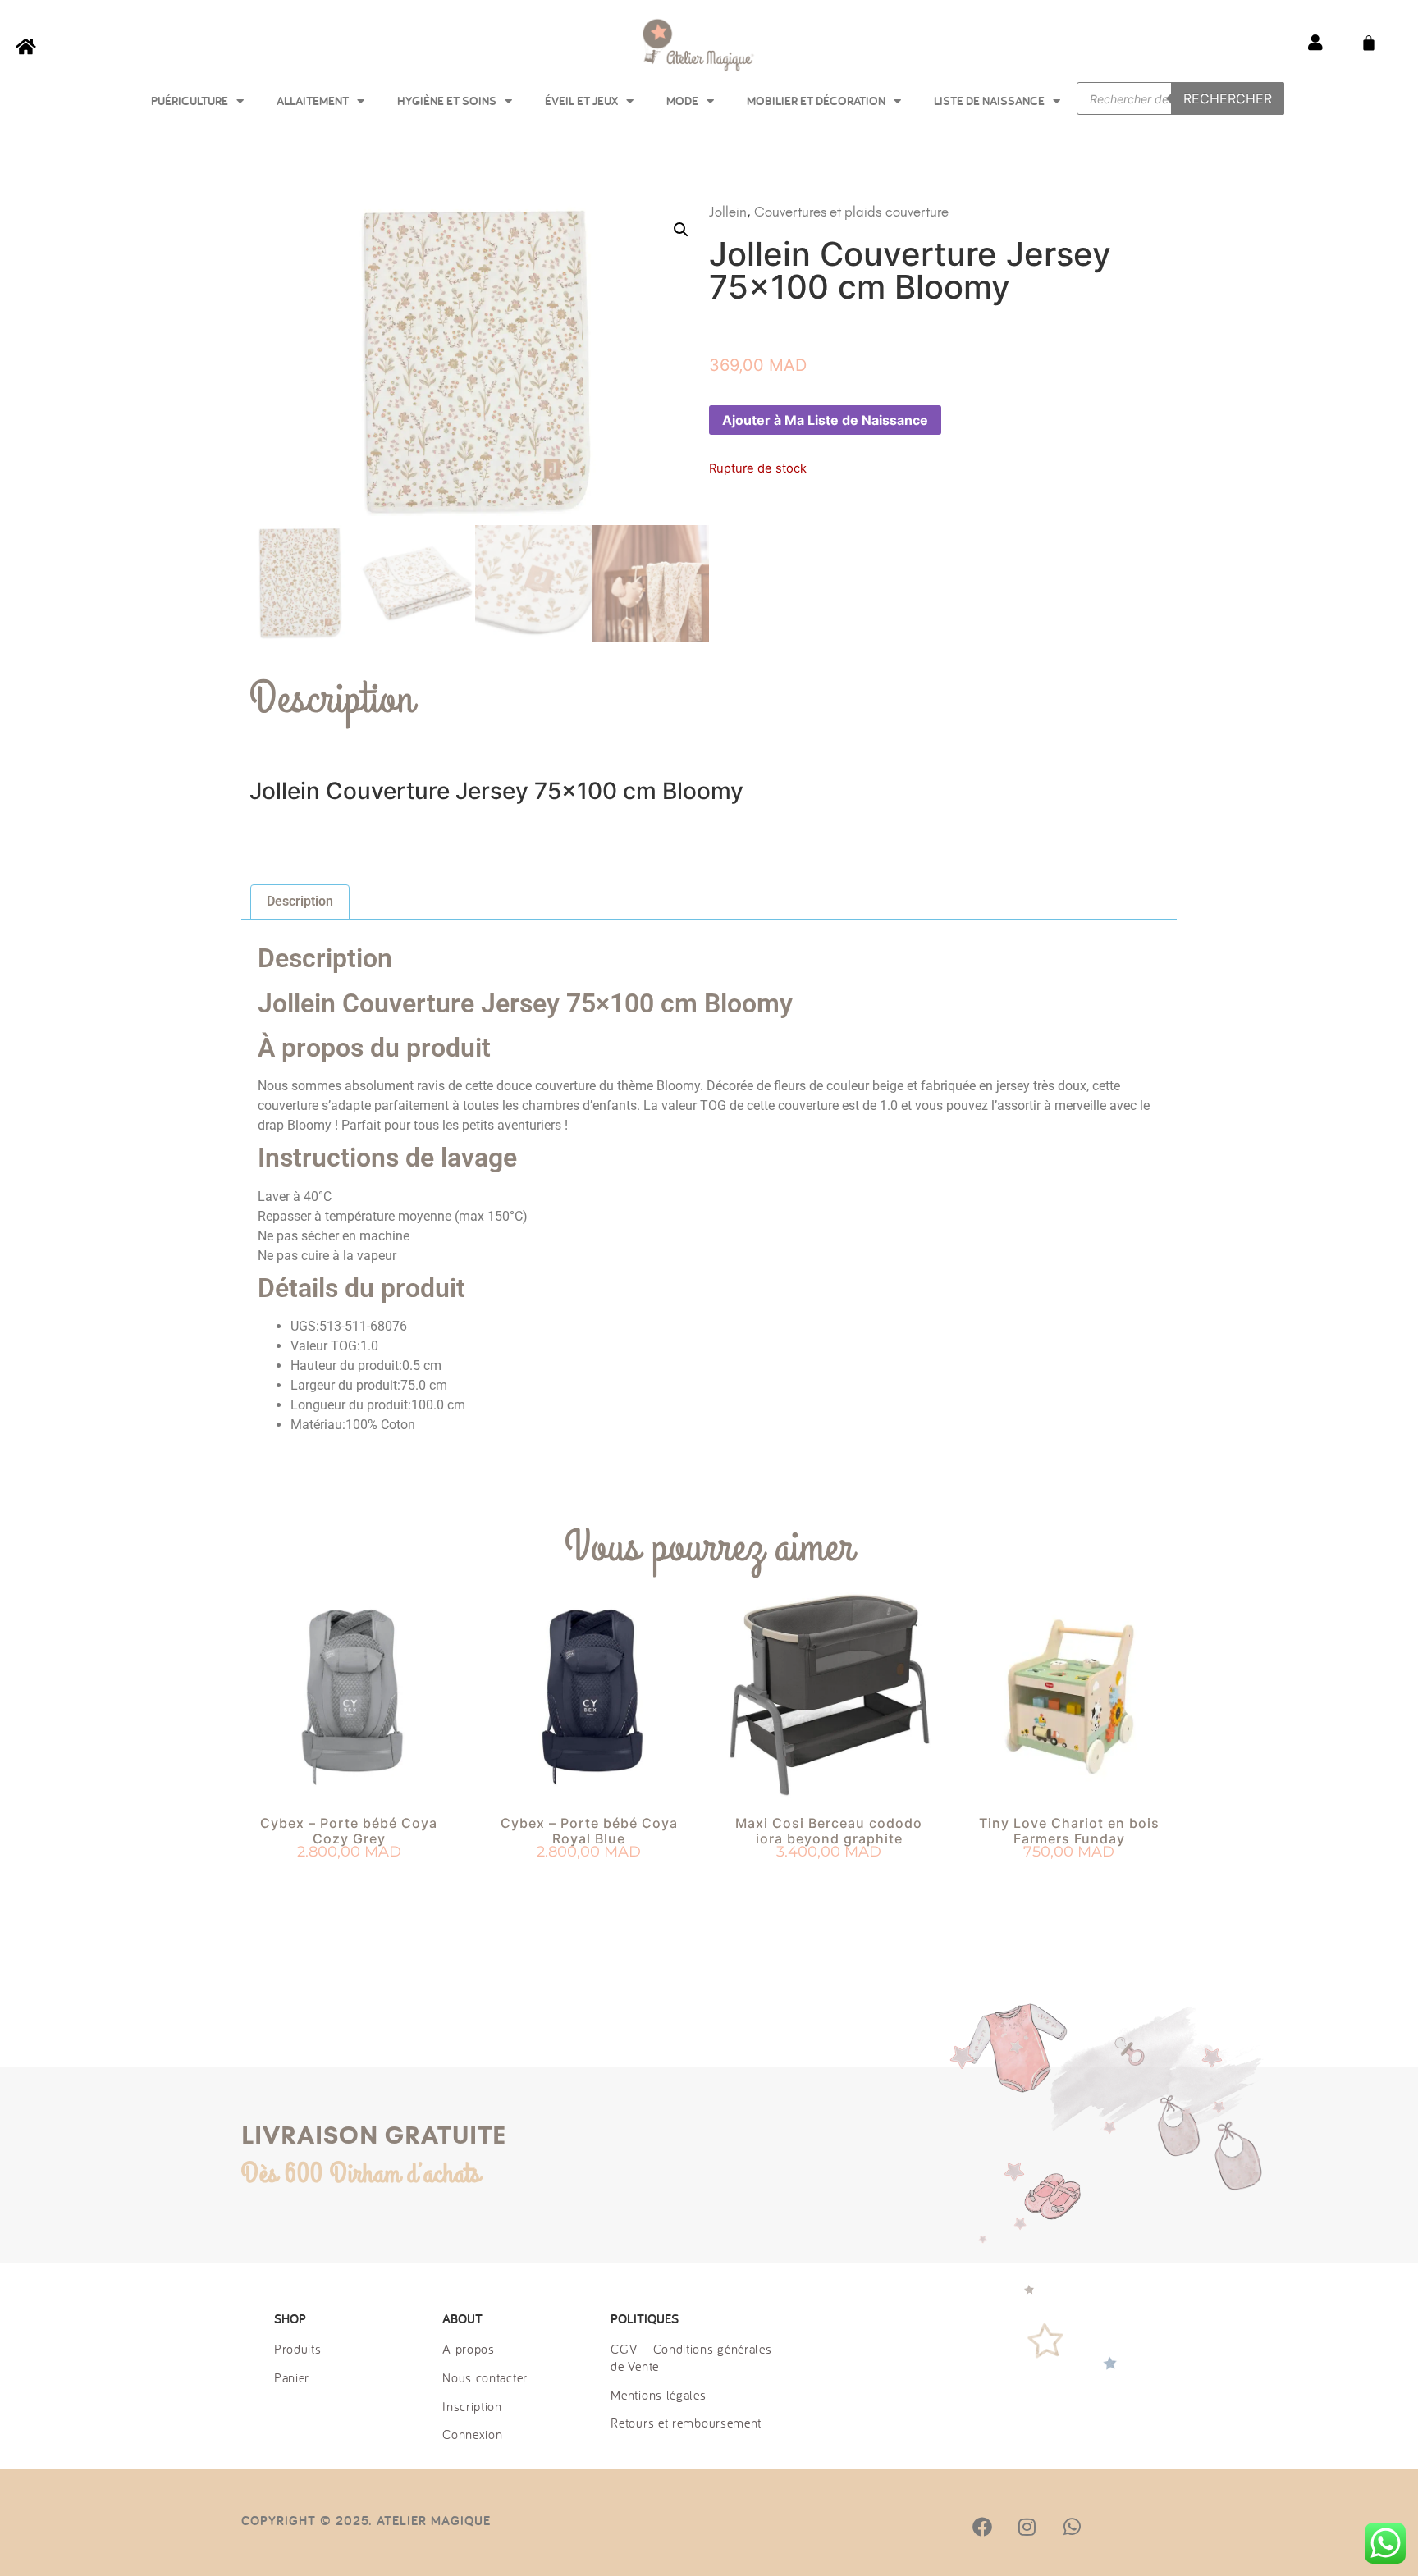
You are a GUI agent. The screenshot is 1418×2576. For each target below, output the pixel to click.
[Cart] (1369, 43)
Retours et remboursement (686, 2423)
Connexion (472, 2434)
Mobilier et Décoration (816, 100)
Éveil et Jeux (581, 100)
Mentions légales (658, 2395)
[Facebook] (982, 2527)
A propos (469, 2349)
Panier (292, 2377)
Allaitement (313, 100)
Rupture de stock (589, 1882)
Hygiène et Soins (447, 100)
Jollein (728, 212)
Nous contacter (485, 2377)
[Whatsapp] (1072, 2527)
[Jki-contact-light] (1161, 2527)
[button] (681, 230)
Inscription (472, 2406)
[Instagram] (1027, 2527)
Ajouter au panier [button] (349, 1882)
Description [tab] (300, 901)
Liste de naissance (989, 100)
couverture (917, 212)
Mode (682, 100)
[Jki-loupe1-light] (1116, 2527)
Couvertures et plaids (818, 212)
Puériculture (190, 100)
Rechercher (1228, 98)
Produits (298, 2349)
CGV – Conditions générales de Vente (691, 2357)
